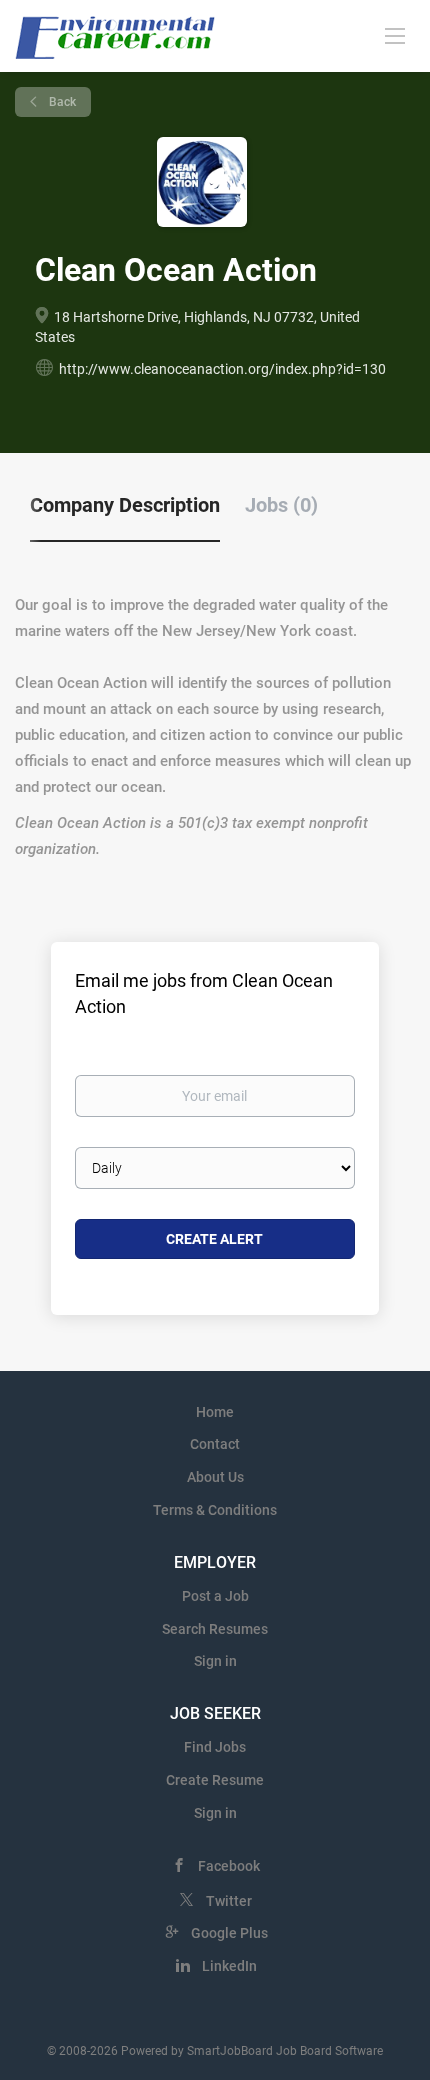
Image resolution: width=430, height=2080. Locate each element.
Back (61, 102)
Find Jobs (215, 1747)
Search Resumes (215, 1629)
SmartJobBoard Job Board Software (285, 2051)
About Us (215, 1477)
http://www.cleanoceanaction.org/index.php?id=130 (222, 369)
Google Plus (229, 1933)
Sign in (215, 1661)
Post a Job (215, 1596)
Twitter (229, 1901)
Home (215, 1412)
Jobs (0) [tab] (281, 505)
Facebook (229, 1866)
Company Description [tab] (125, 505)
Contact (215, 1444)
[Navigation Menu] (395, 35)
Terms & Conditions (215, 1510)
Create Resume (215, 1780)
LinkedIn (229, 1966)
